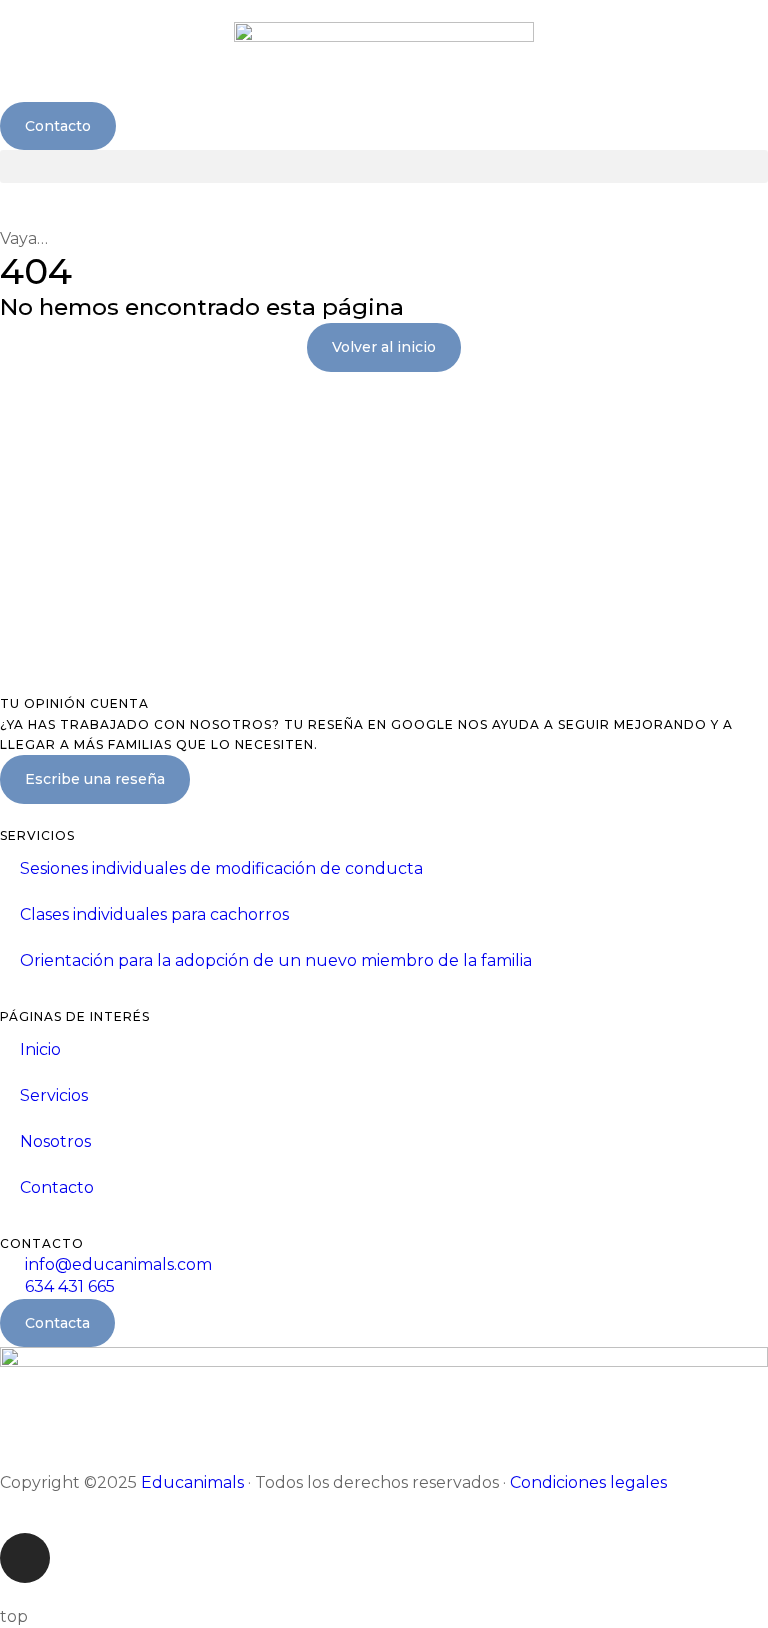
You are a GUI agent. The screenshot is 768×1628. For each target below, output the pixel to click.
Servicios (54, 1095)
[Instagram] (25, 1558)
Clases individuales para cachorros (154, 914)
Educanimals (192, 1482)
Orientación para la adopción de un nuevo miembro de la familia (276, 960)
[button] (384, 166)
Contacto (57, 1187)
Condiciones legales (588, 1482)
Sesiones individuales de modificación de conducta (221, 868)
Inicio (40, 1049)
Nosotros (55, 1141)
